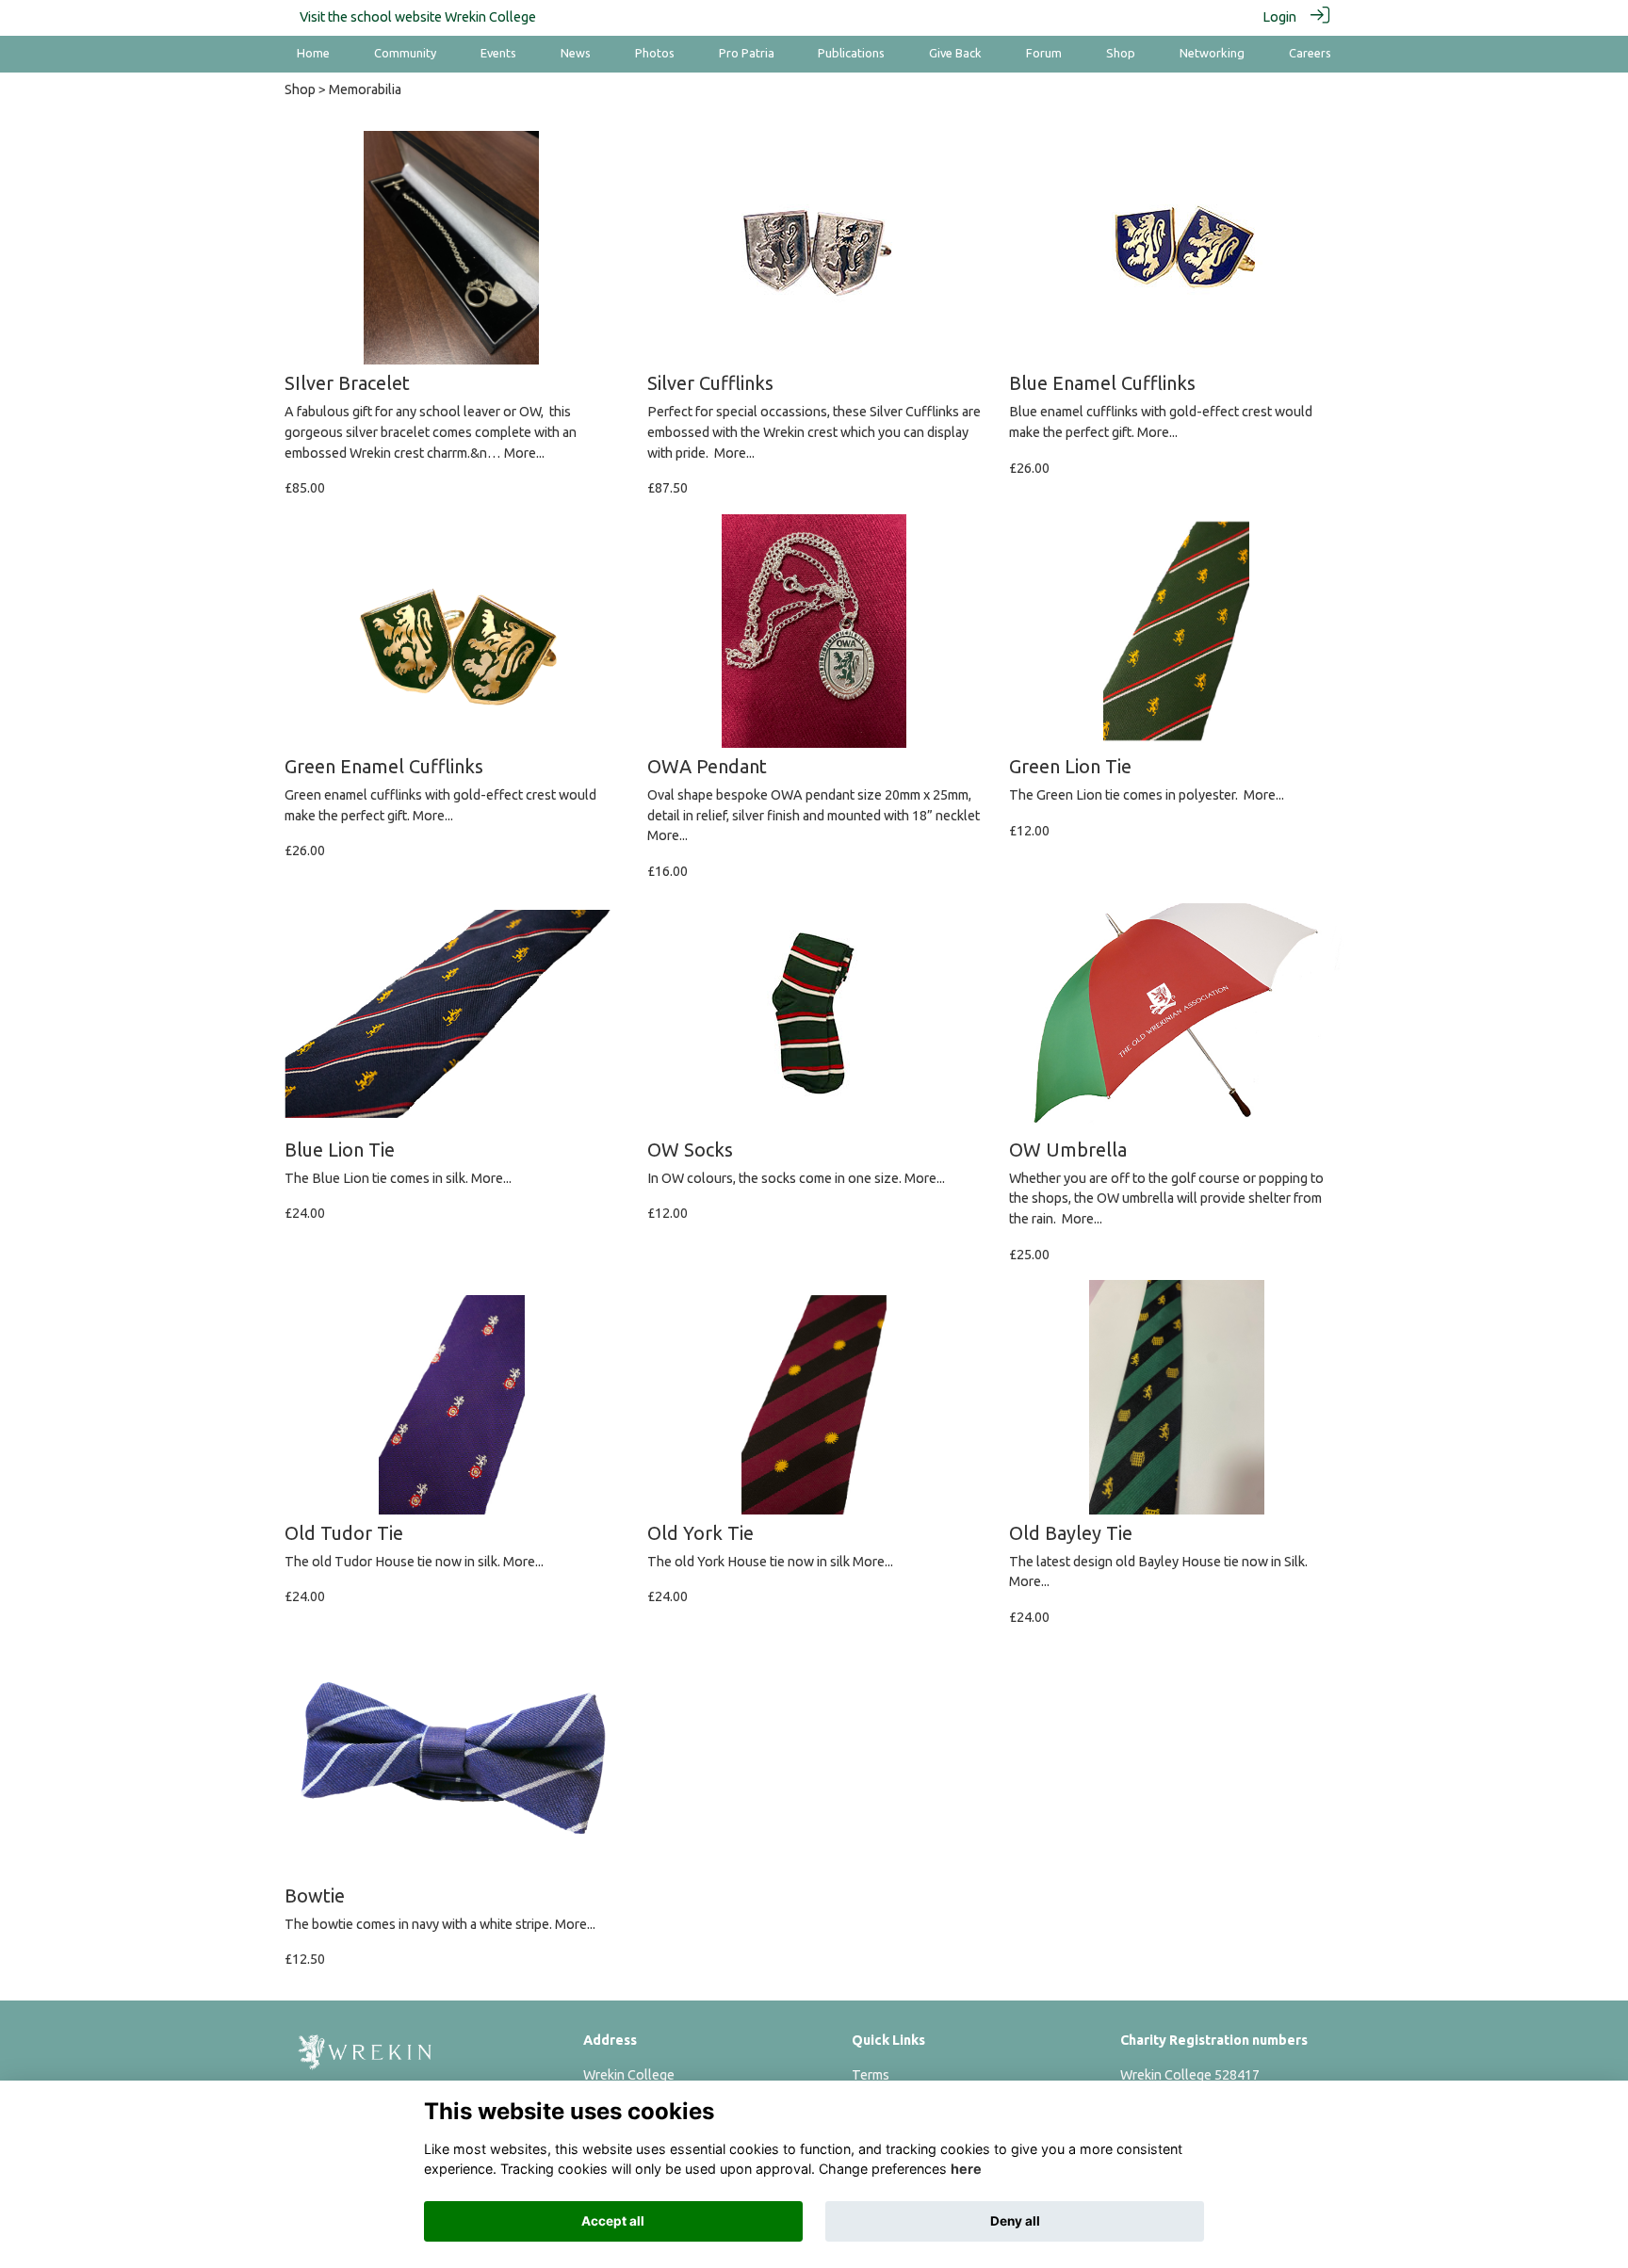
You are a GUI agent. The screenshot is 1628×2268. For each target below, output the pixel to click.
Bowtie (315, 1895)
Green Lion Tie (1070, 766)
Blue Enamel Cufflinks (1102, 383)
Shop (300, 89)
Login (1279, 17)
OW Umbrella (1068, 1150)
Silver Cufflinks (710, 383)
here (966, 2169)
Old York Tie (700, 1533)
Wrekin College (490, 17)
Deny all (1015, 2221)
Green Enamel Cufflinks (384, 766)
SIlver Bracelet (347, 383)
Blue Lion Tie (340, 1150)
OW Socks (690, 1150)
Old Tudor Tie (344, 1533)
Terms (871, 2075)
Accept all (613, 2221)
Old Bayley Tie (1071, 1533)
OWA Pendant (707, 766)
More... (524, 453)
